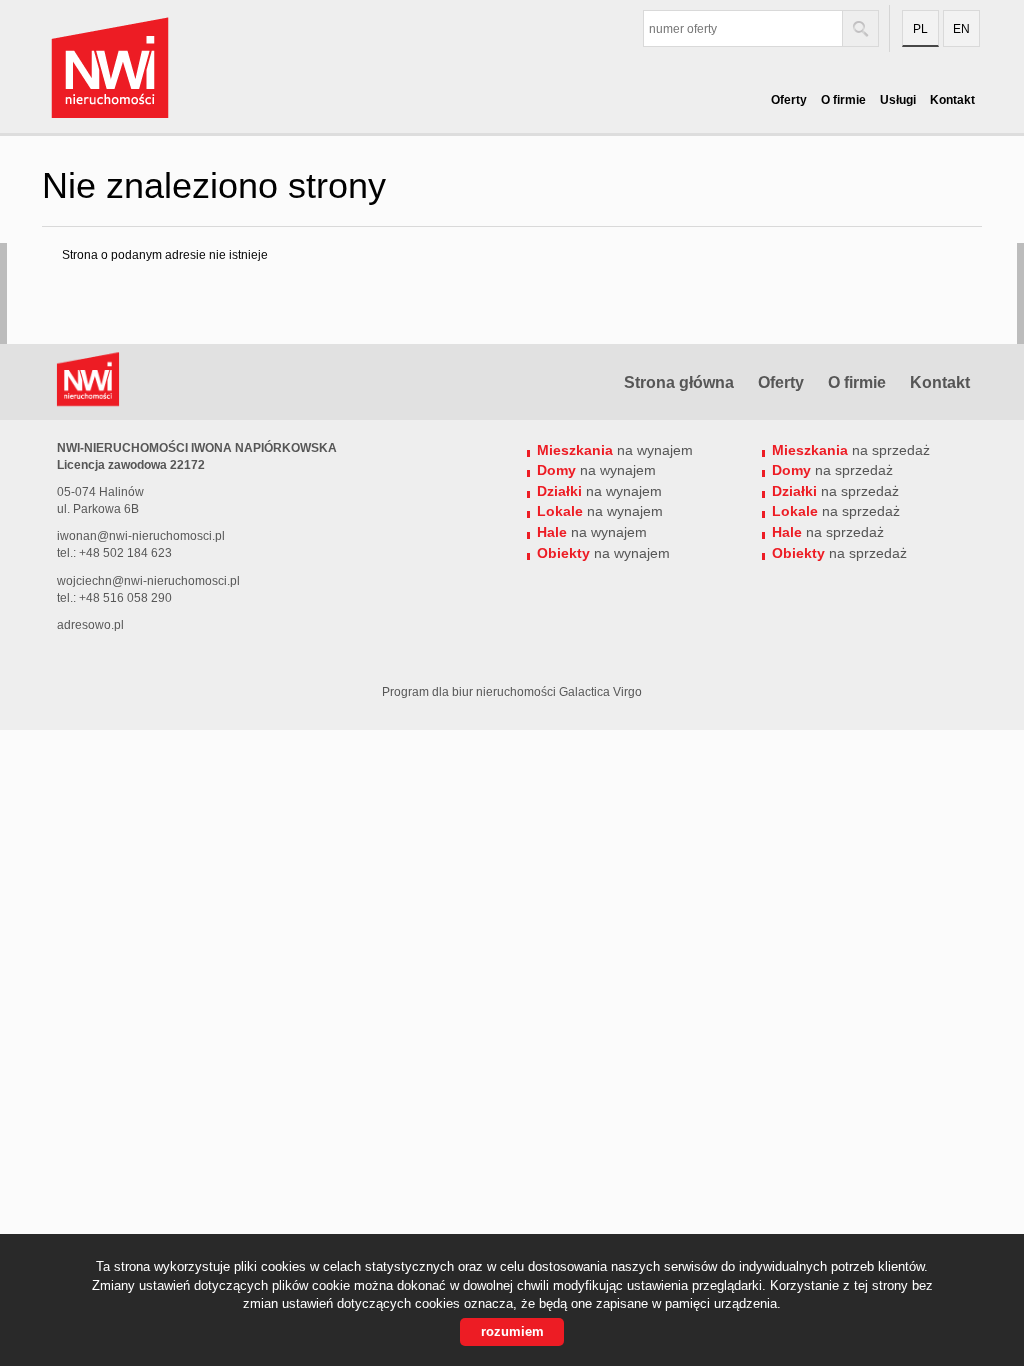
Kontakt (952, 100)
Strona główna (679, 382)
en (961, 29)
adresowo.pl (90, 625)
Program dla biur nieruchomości (470, 692)
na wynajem (615, 450)
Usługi (898, 100)
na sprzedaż (851, 450)
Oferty (789, 100)
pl (920, 29)
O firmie (843, 100)
